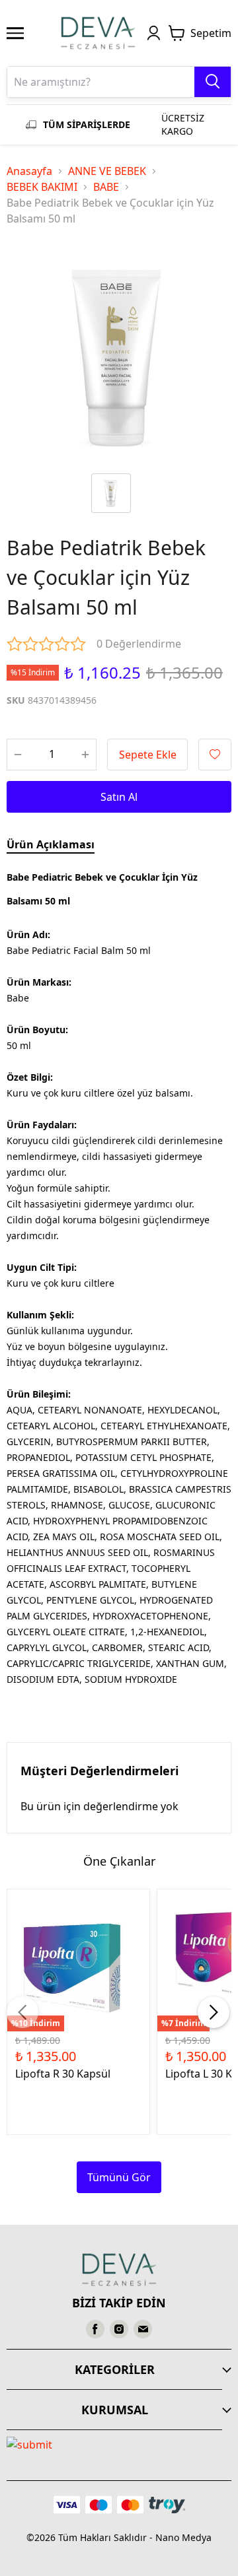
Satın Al (119, 797)
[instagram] (119, 2329)
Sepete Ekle (148, 755)
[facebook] (95, 2329)
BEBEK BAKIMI (42, 187)
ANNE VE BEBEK (107, 171)
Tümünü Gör (119, 2177)
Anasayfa (29, 171)
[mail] (143, 2329)
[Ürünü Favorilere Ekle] (215, 755)
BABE (106, 187)
